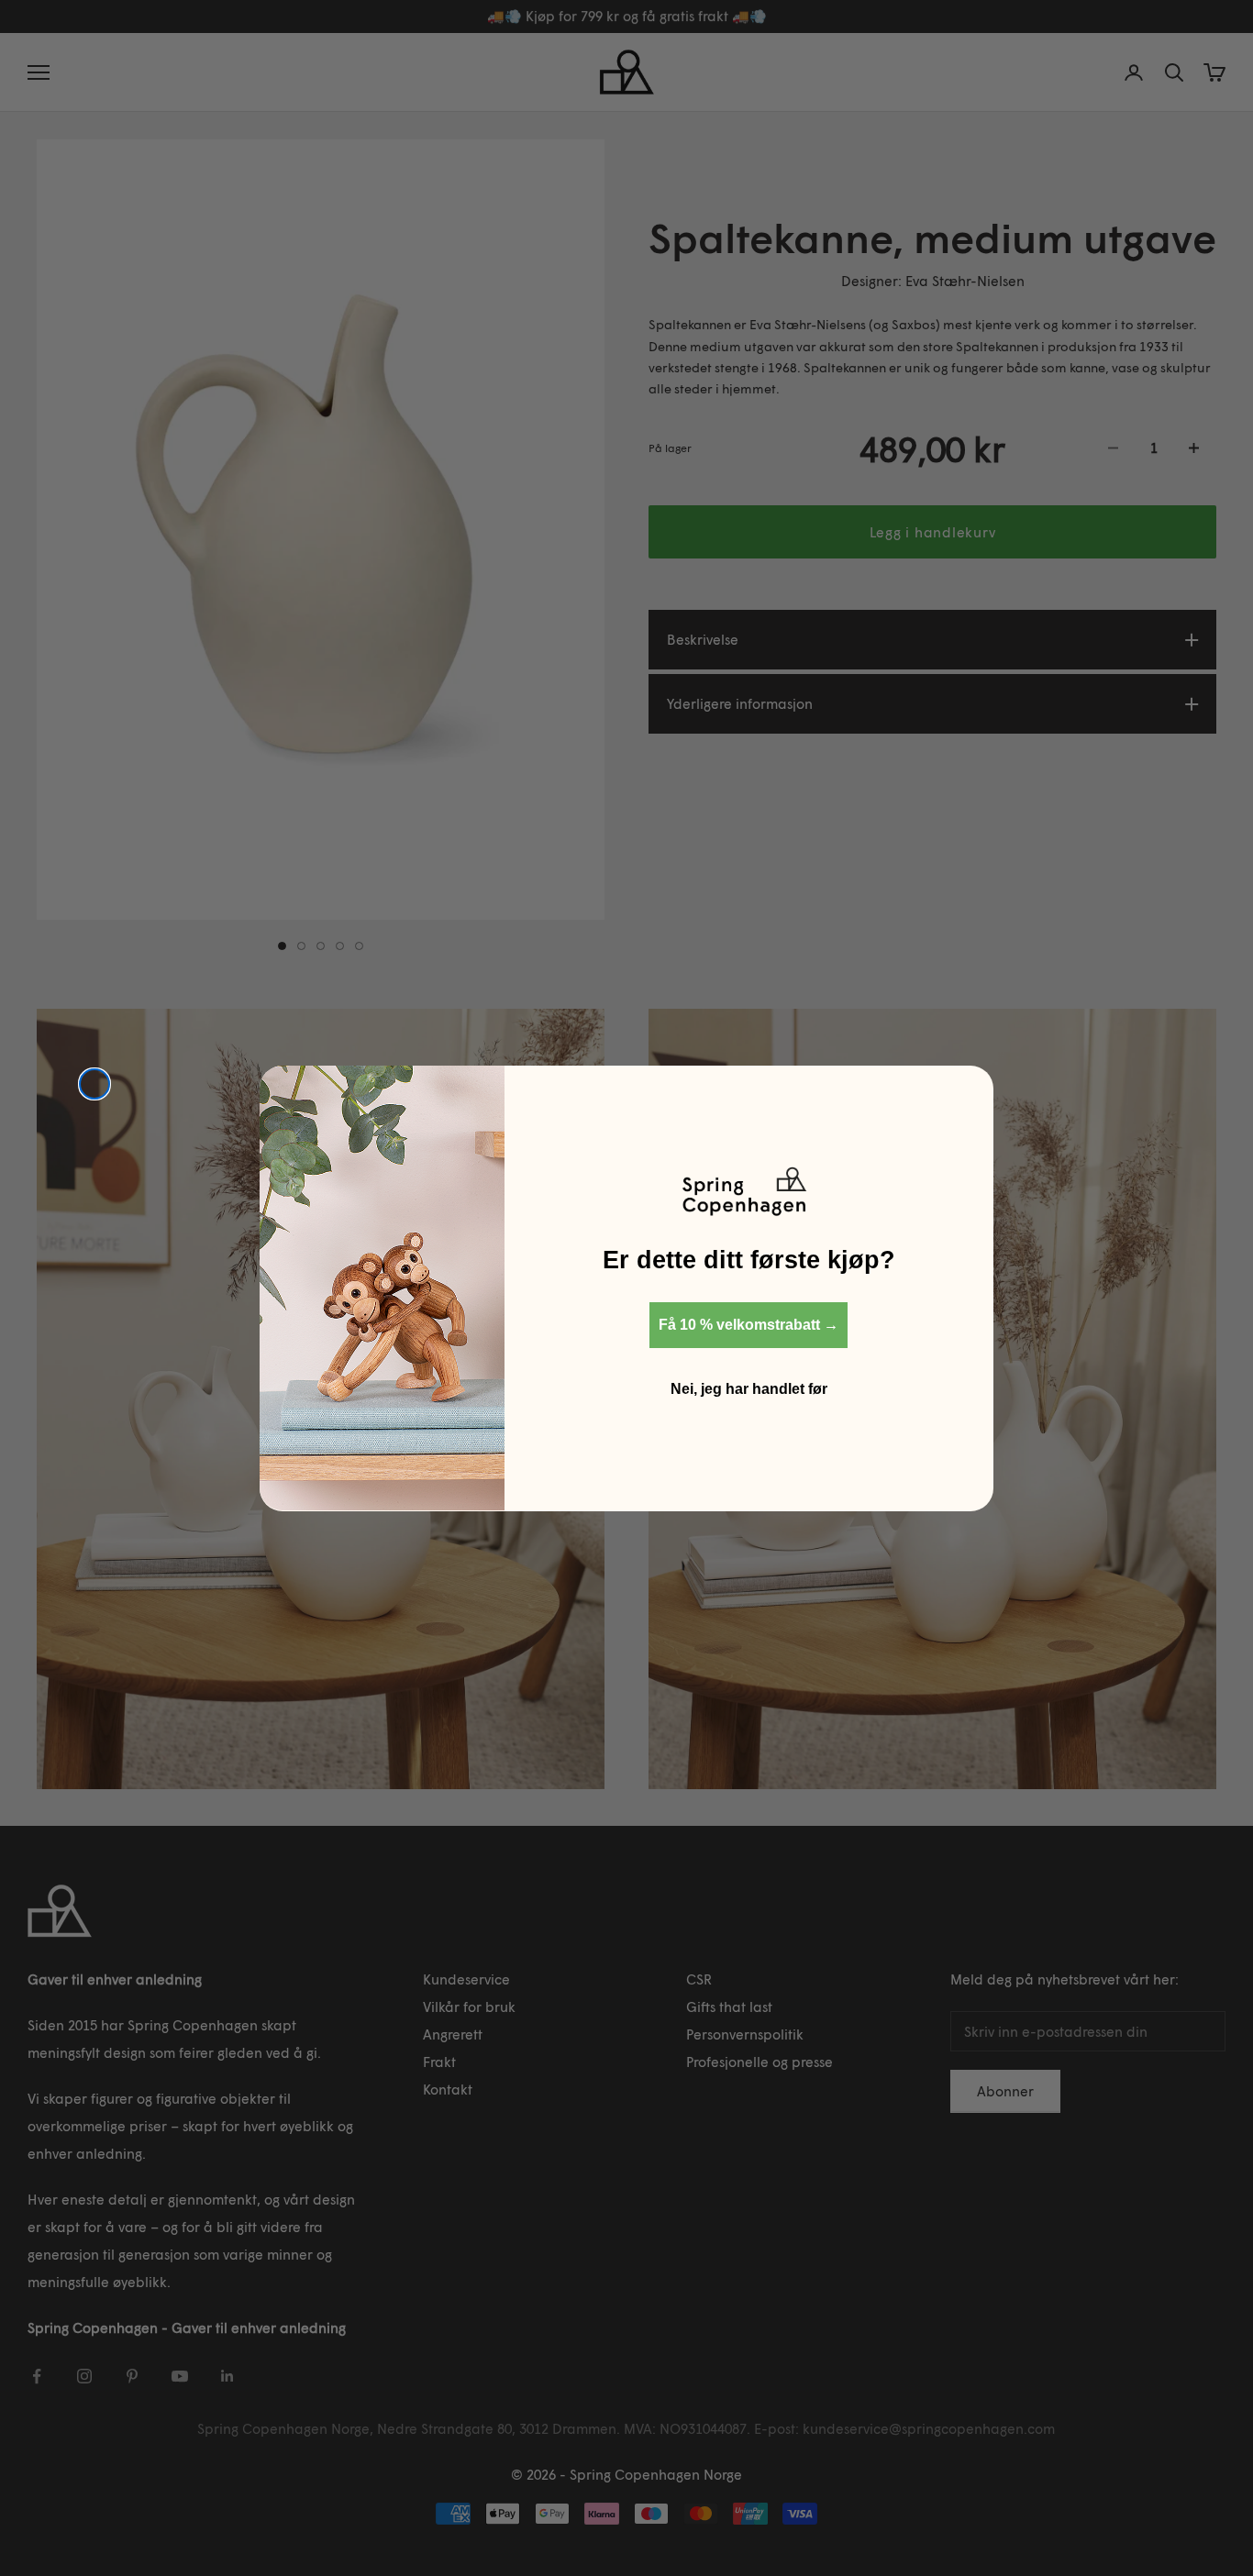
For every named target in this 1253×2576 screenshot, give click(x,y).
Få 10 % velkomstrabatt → (748, 1324)
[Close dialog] (94, 1084)
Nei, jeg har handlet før (749, 1388)
